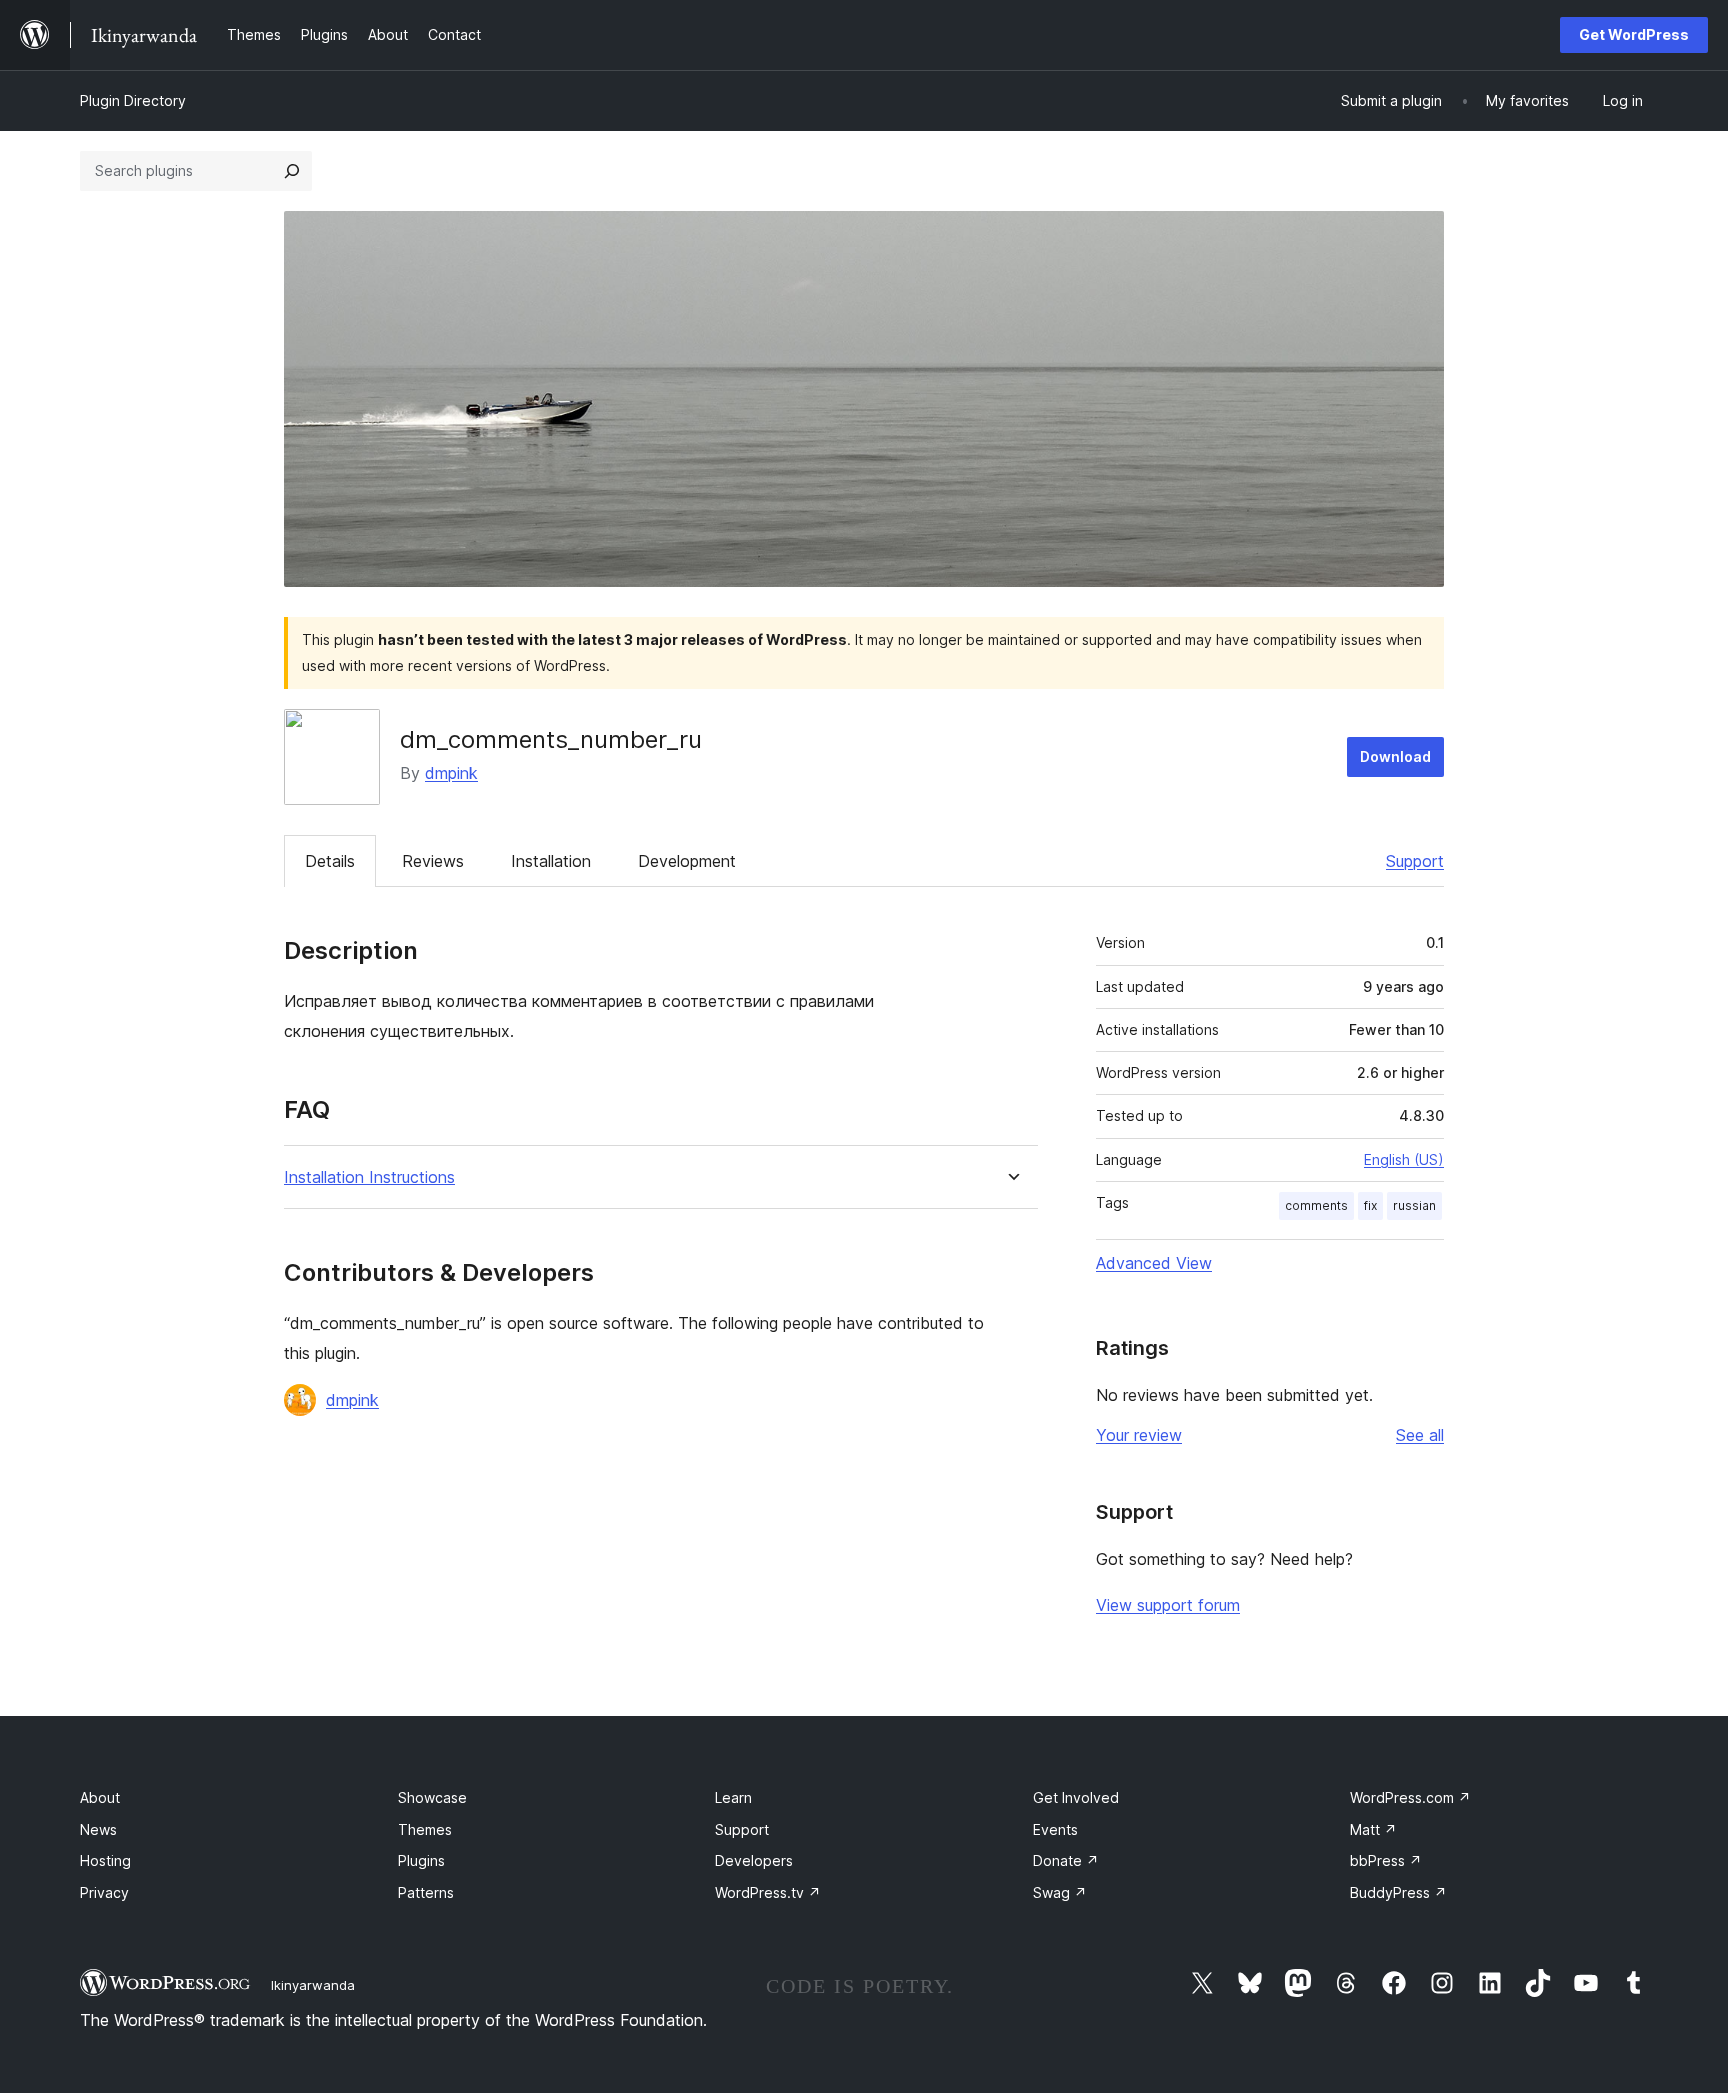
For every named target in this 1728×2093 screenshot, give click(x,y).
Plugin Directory (133, 100)
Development (687, 861)
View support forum (1168, 1605)
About (100, 1797)
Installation (551, 861)
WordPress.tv (768, 1892)
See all (1420, 1435)
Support (1415, 861)
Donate (1066, 1860)
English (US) (1404, 1159)
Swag (1060, 1892)
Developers (754, 1860)
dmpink (451, 773)
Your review (1139, 1435)
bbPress (1386, 1860)
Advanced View (1154, 1263)
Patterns (426, 1892)
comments (1316, 1205)
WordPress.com (1410, 1797)
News (98, 1829)
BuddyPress (1398, 1892)
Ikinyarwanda (313, 1985)
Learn (733, 1797)
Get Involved (1076, 1797)
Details (330, 861)
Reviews (433, 861)
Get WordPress (1634, 34)
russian (1414, 1205)
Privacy (104, 1892)
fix (1370, 1205)
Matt (1373, 1829)
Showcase (432, 1797)
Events (1055, 1829)
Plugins (421, 1860)
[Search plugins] (292, 171)
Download (1395, 756)
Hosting (105, 1860)
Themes (425, 1829)
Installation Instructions (369, 1177)
